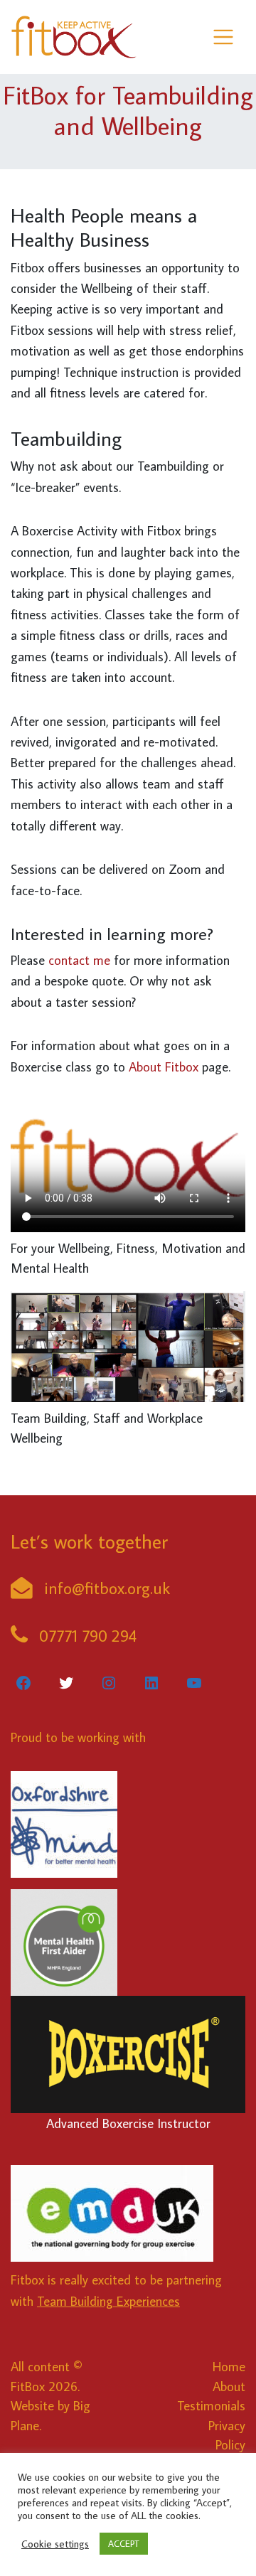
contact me (79, 960)
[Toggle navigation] (224, 37)
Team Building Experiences (108, 2301)
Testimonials (211, 2405)
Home (229, 2366)
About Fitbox (164, 1067)
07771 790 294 (88, 1635)
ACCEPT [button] (124, 2543)
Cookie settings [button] (55, 2544)
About (229, 2386)
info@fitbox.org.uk (107, 1588)
